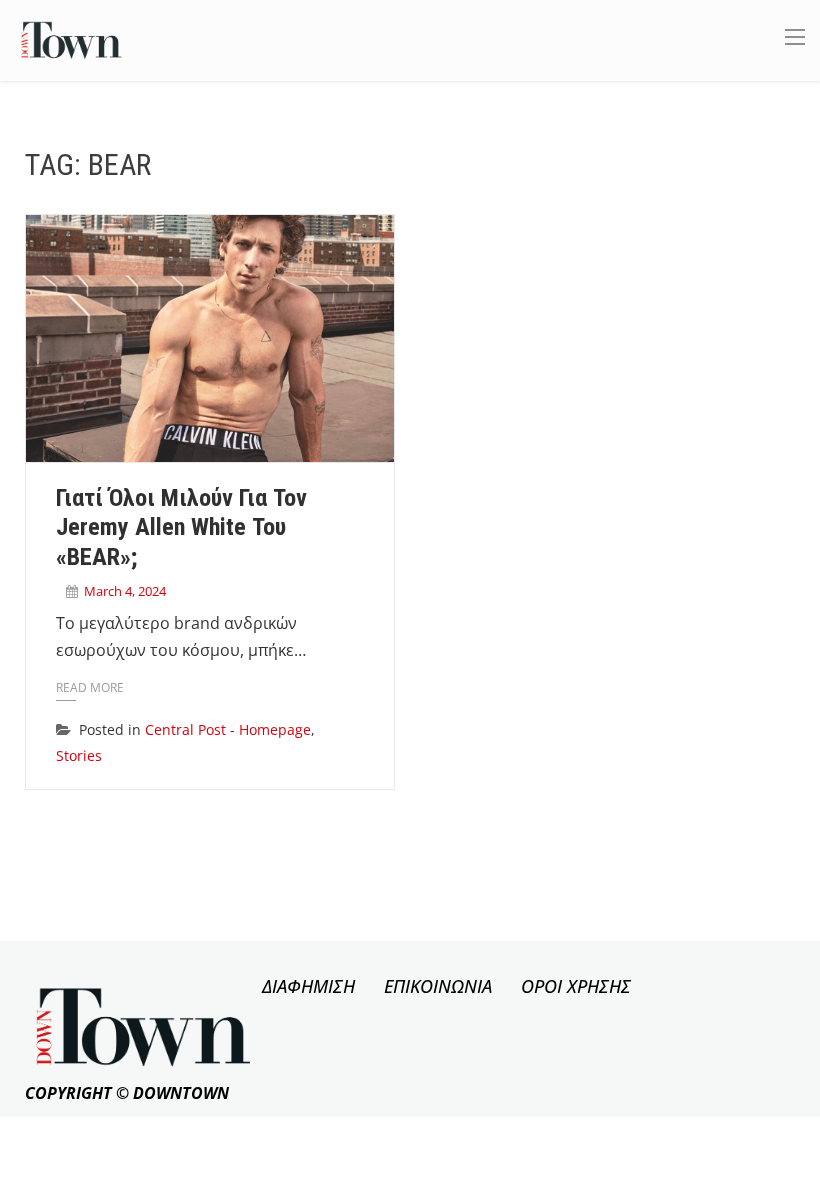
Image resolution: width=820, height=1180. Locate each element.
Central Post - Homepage (228, 729)
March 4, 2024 (125, 591)
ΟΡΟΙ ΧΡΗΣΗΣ (576, 986)
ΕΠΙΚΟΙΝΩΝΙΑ (438, 986)
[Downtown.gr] (71, 38)
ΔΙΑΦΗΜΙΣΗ (308, 986)
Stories (79, 755)
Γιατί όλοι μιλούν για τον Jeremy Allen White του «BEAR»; (181, 528)
